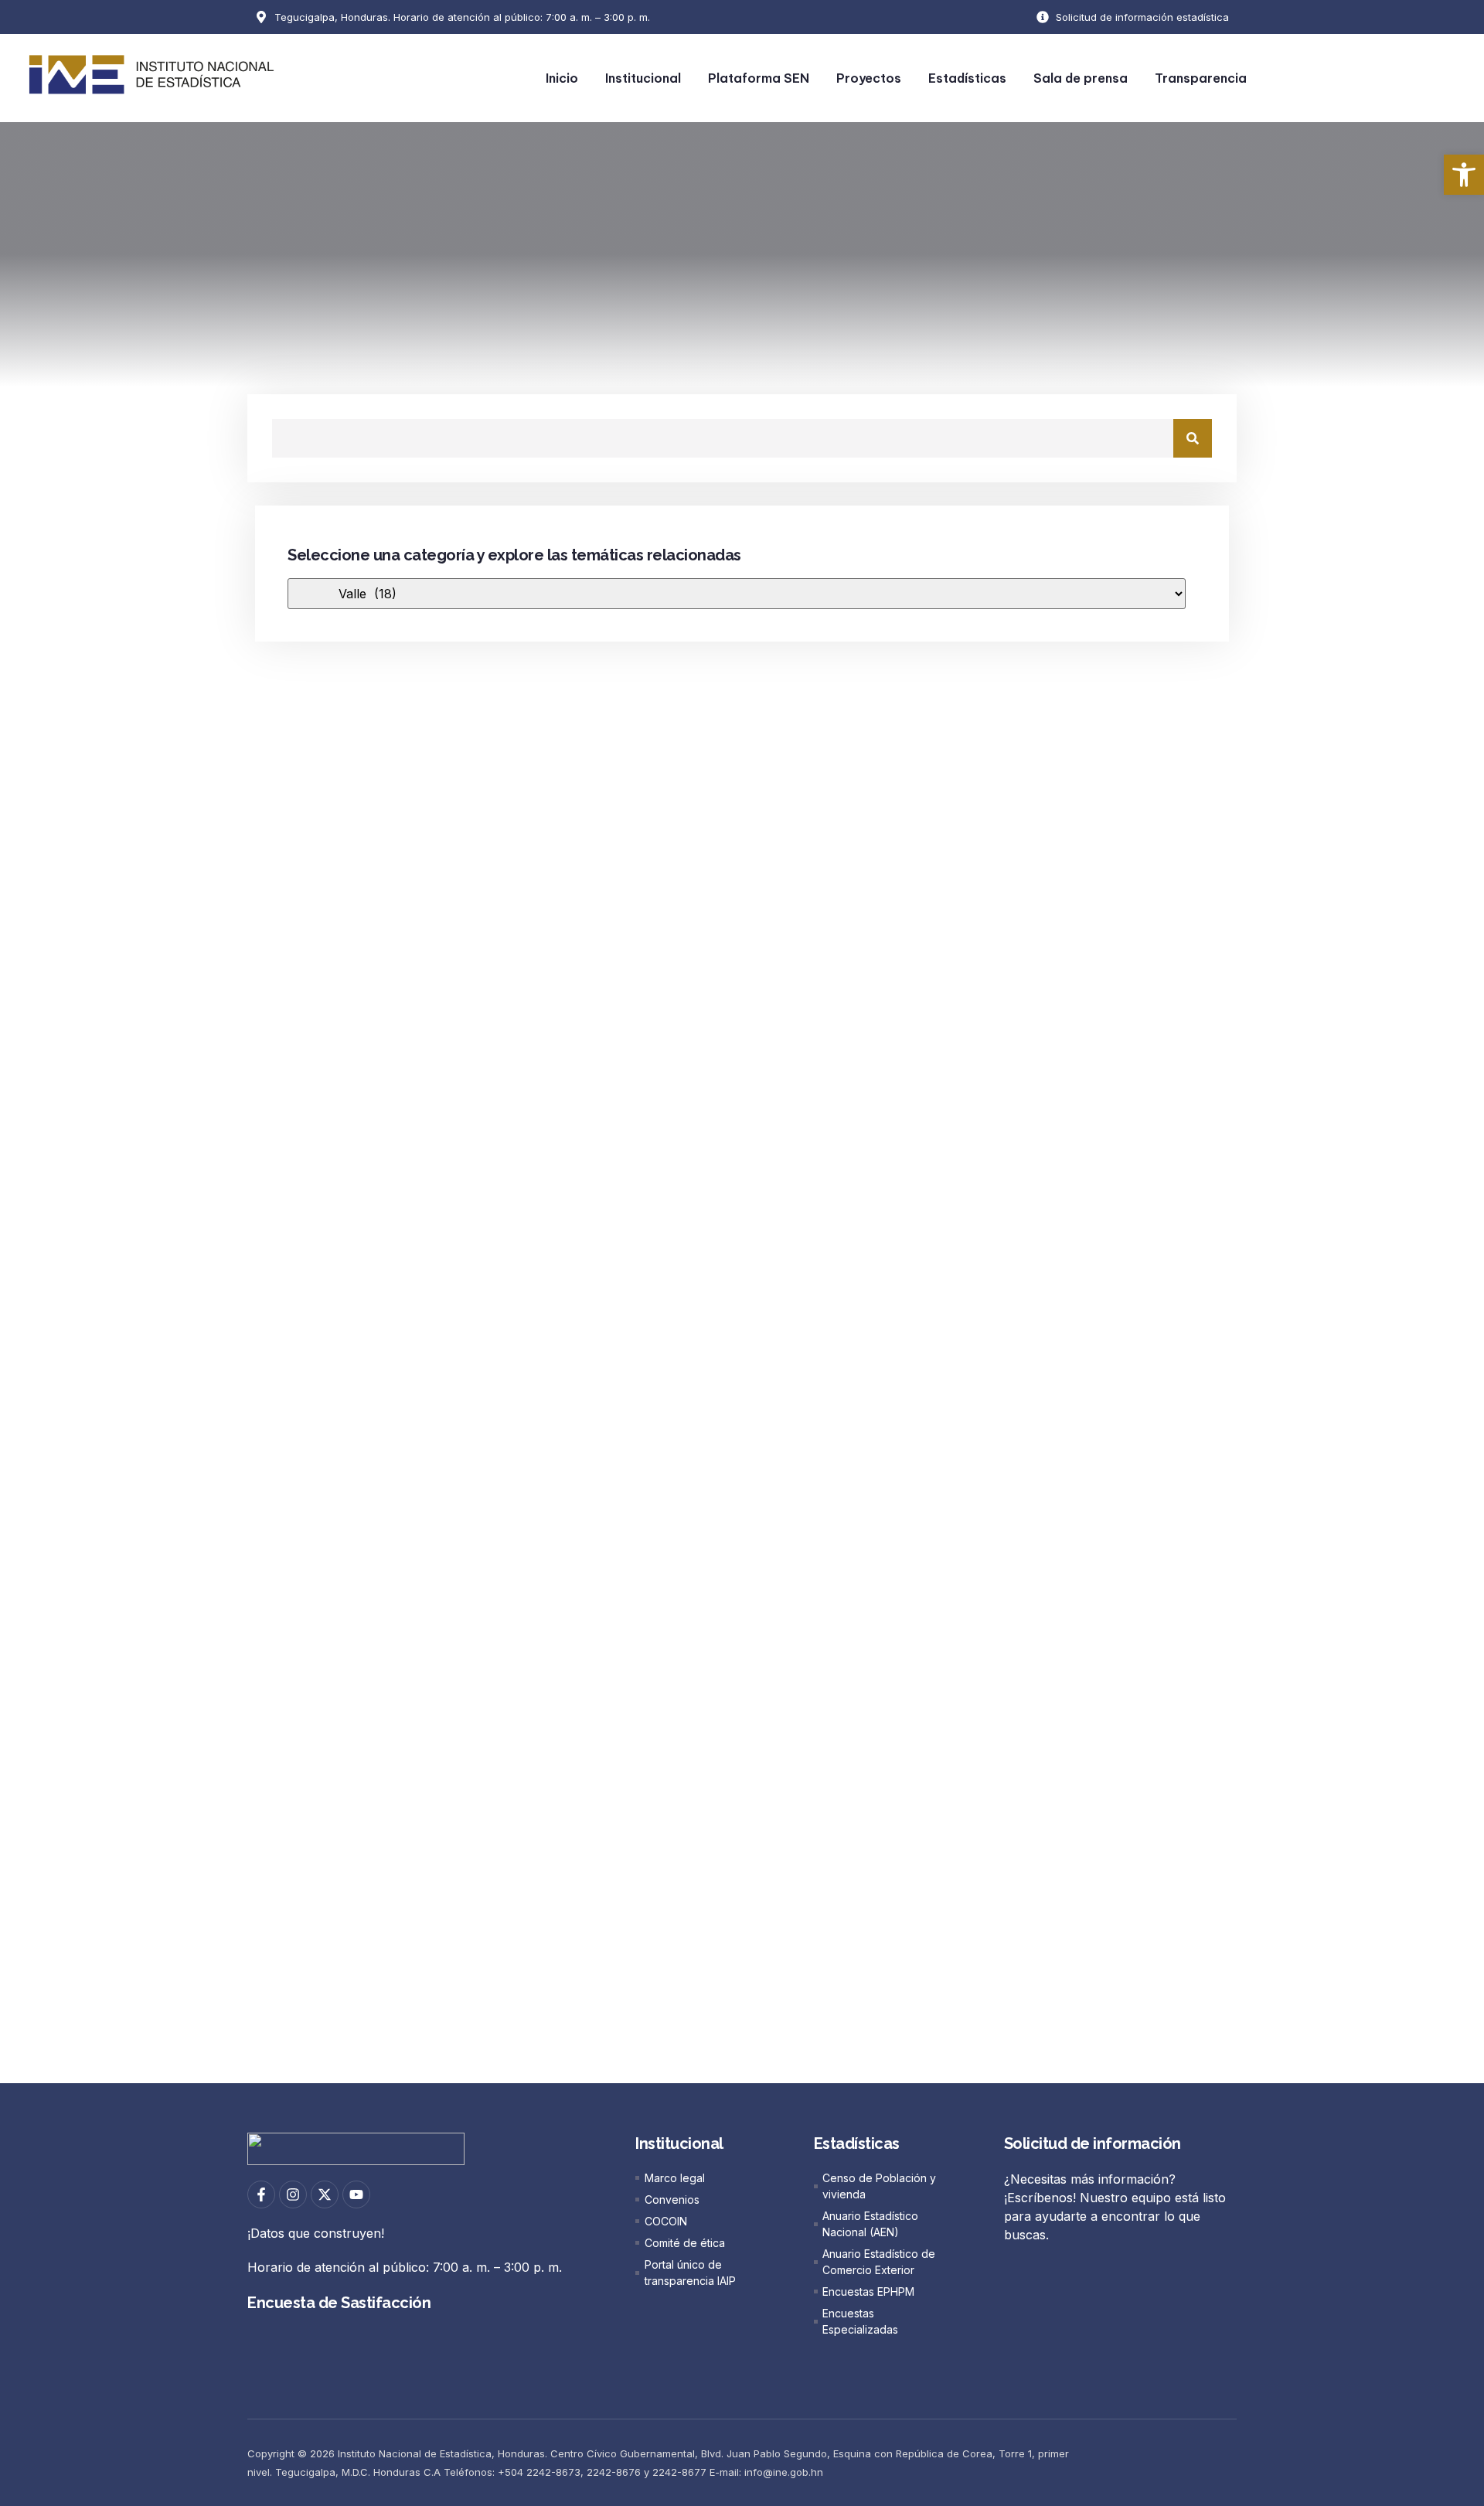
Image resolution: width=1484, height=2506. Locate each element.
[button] (1464, 175)
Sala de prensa (1081, 78)
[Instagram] (293, 2194)
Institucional (643, 78)
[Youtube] (356, 2194)
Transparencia (1201, 78)
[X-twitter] (325, 2194)
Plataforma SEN (759, 78)
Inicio (562, 78)
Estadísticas (967, 78)
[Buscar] (1193, 438)
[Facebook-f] (261, 2194)
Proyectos (869, 78)
